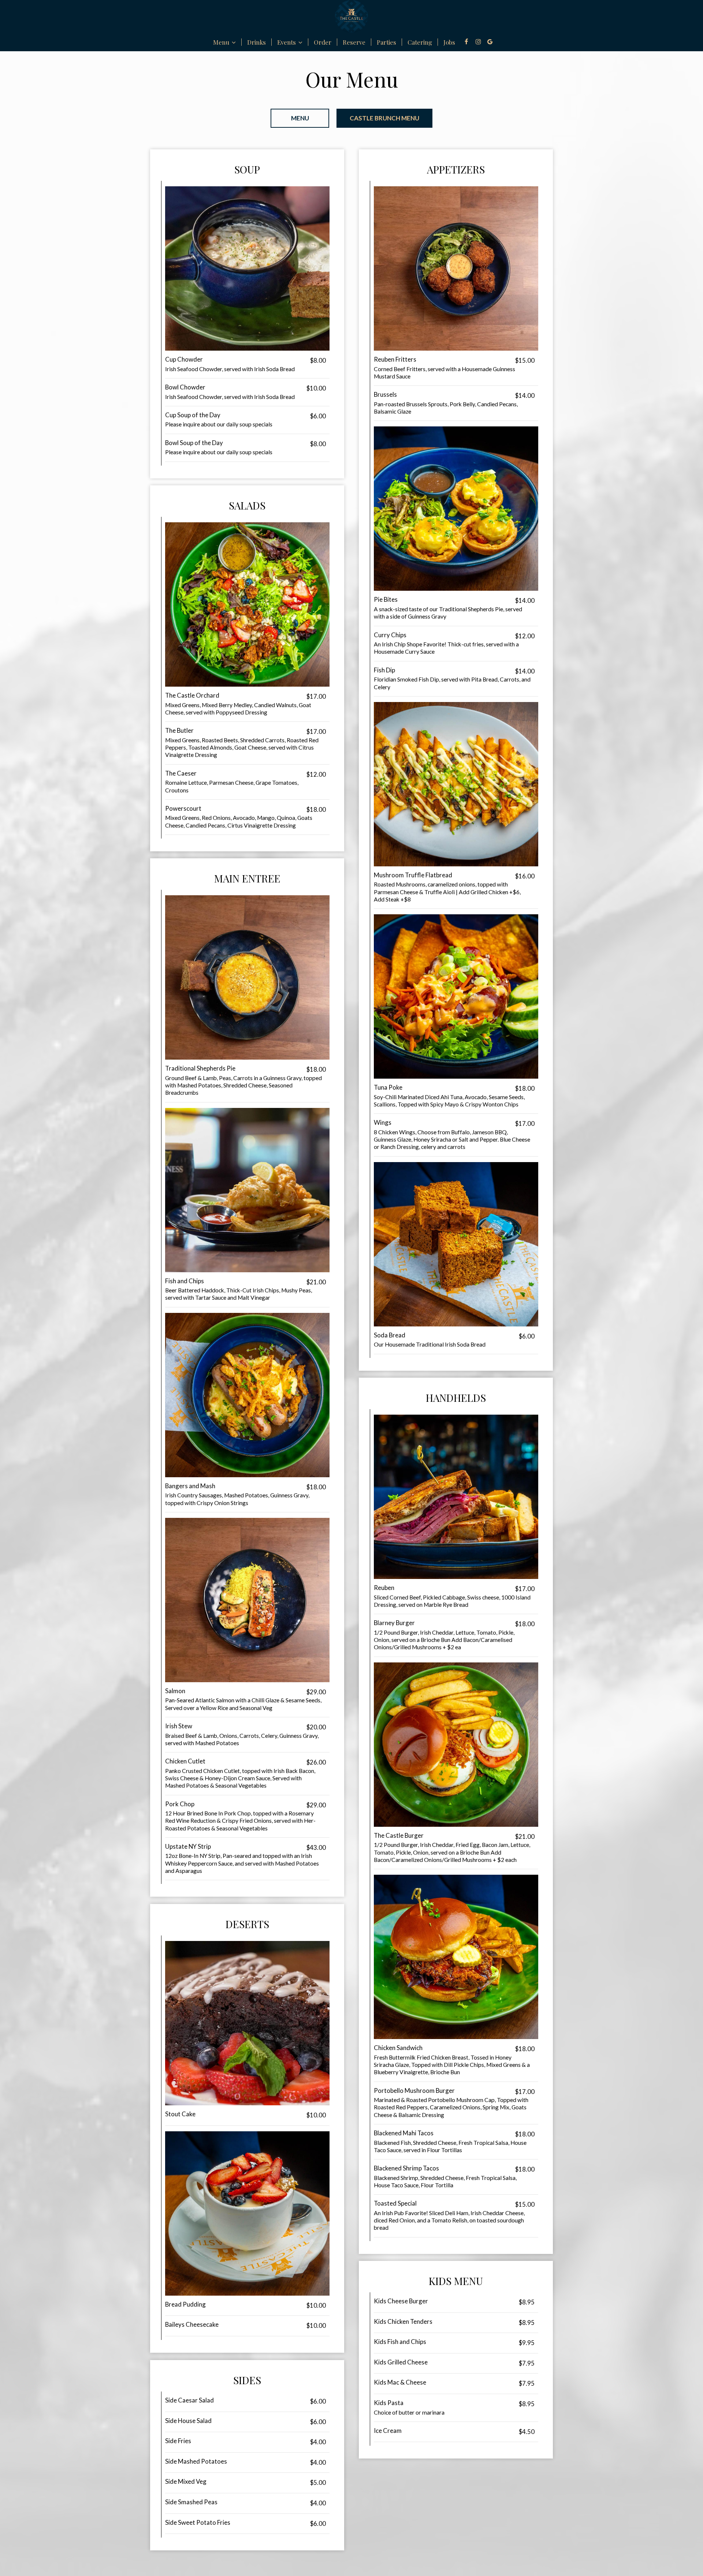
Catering (420, 42)
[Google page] (490, 42)
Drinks (256, 42)
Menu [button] (222, 42)
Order (323, 42)
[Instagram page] (478, 42)
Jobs (449, 42)
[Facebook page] (466, 42)
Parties (386, 42)
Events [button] (287, 42)
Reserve (354, 42)
